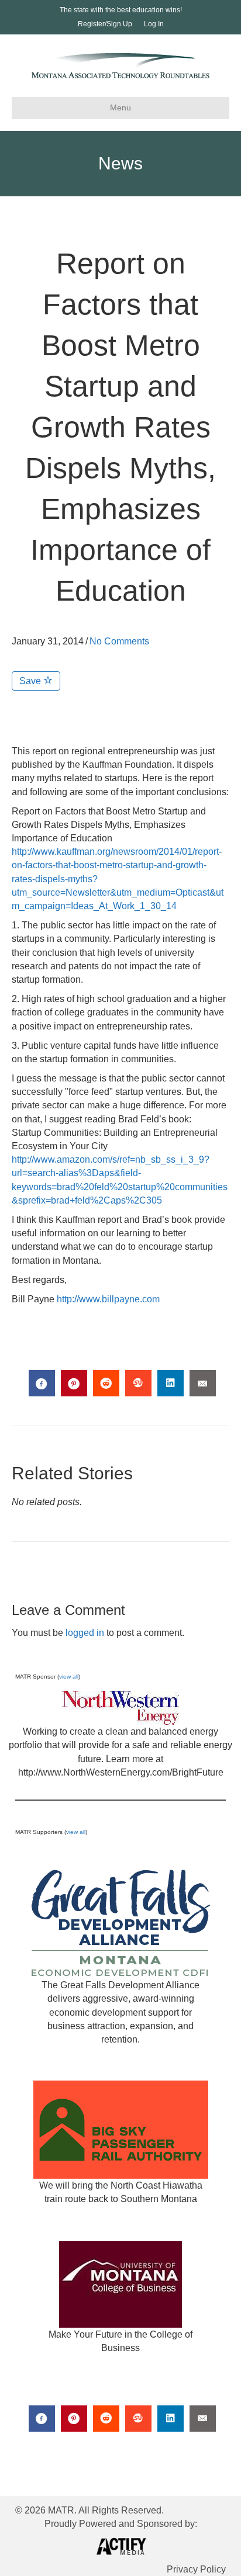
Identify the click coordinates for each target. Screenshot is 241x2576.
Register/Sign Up (105, 24)
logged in (85, 1633)
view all (69, 1677)
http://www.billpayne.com (108, 1299)
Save (31, 681)
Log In (154, 24)
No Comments (119, 641)
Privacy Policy (196, 2569)
